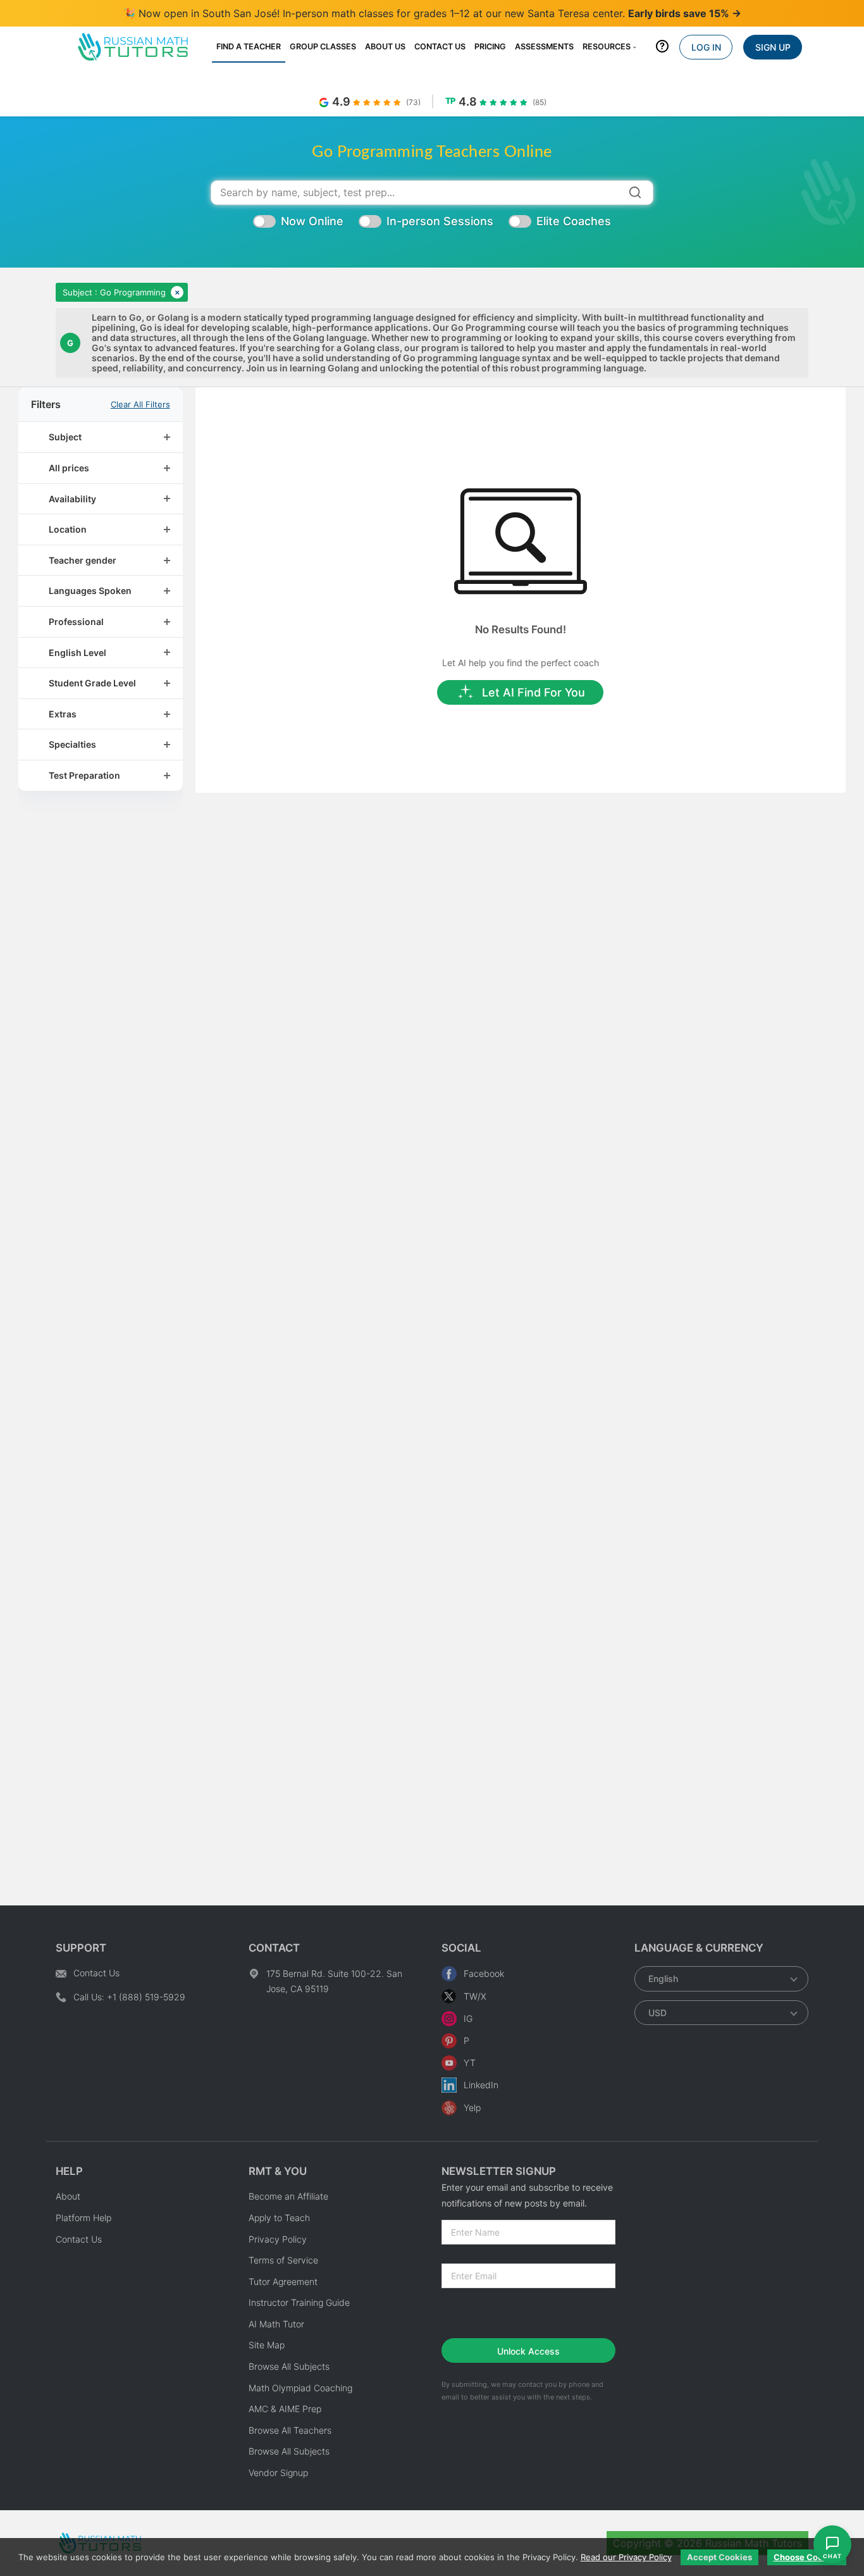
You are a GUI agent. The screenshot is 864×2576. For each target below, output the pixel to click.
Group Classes (323, 46)
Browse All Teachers (290, 2430)
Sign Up (773, 47)
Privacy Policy (278, 2239)
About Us (385, 46)
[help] (662, 49)
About (68, 2196)
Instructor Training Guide (299, 2302)
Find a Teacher (249, 46)
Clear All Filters (140, 405)
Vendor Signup (278, 2473)
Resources (607, 46)
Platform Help (83, 2218)
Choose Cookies (807, 2557)
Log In (706, 47)
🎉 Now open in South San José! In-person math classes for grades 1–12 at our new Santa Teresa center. (432, 13)
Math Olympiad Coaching (300, 2388)
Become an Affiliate (288, 2196)
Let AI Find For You (534, 692)
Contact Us (440, 46)
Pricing (490, 46)
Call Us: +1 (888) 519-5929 (129, 1997)
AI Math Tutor (276, 2324)
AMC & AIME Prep (285, 2409)
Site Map (267, 2345)
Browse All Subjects (289, 2366)
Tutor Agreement (283, 2282)
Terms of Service (283, 2260)
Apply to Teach (279, 2218)
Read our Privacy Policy (626, 2557)
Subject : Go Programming (114, 292)
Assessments (544, 46)
